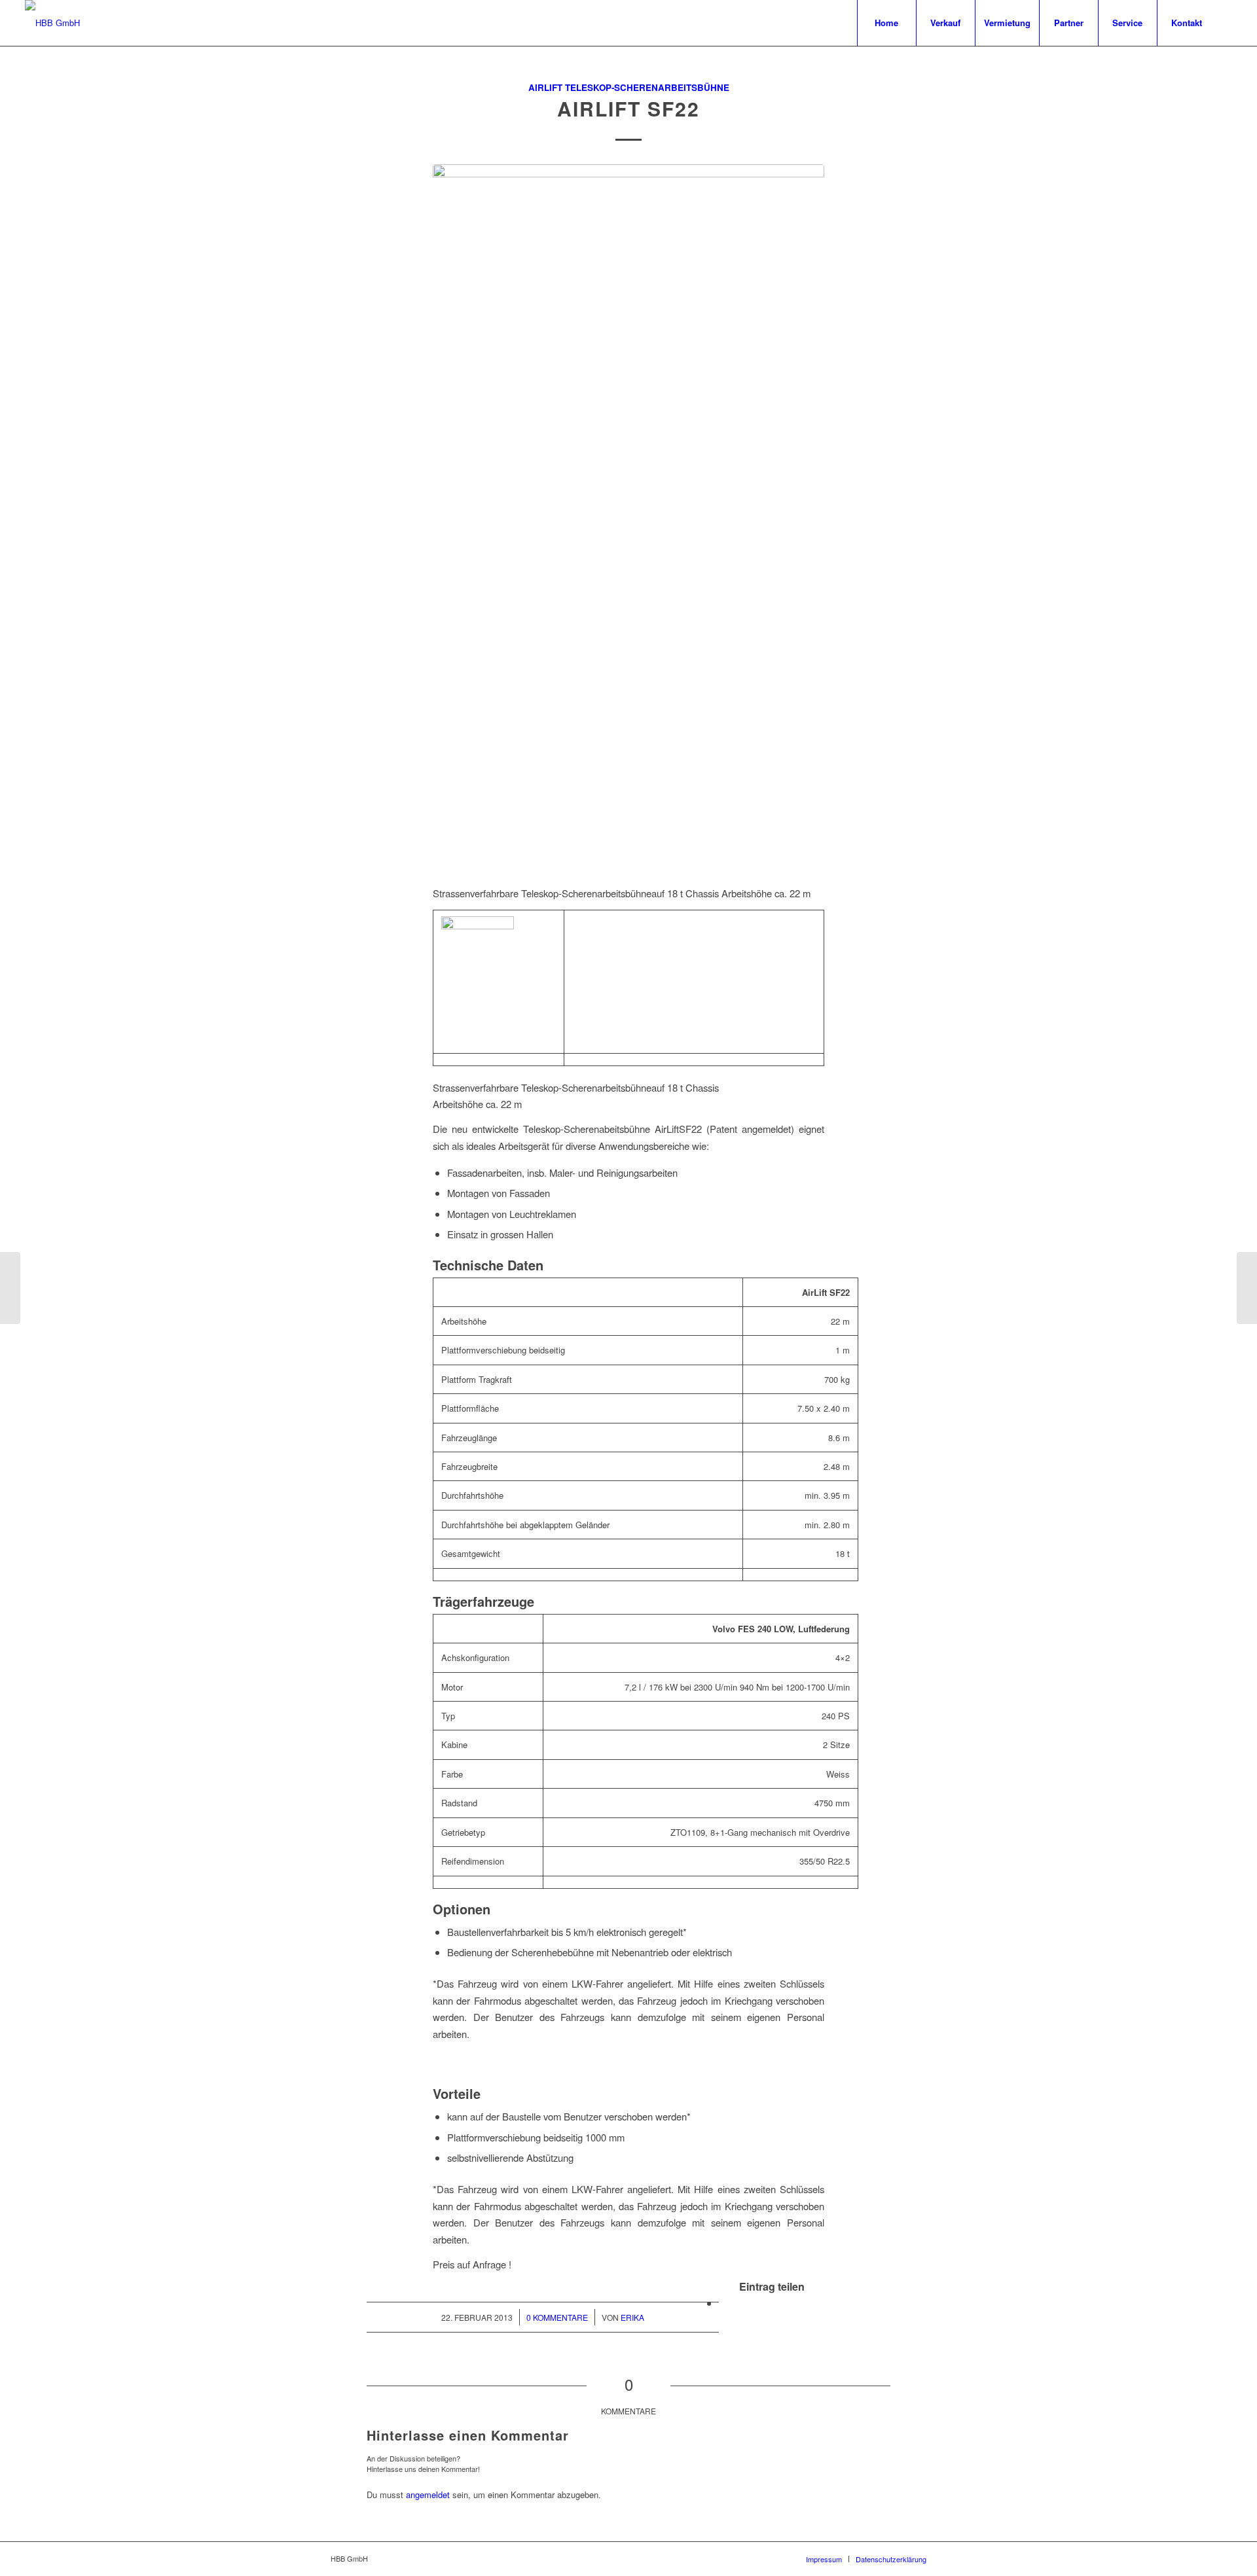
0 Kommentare (557, 2317)
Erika (632, 2317)
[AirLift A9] (1247, 1288)
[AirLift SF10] (10, 1288)
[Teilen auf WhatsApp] (723, 2303)
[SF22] (628, 517)
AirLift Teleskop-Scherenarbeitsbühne (629, 87)
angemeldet (428, 2495)
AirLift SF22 (628, 108)
